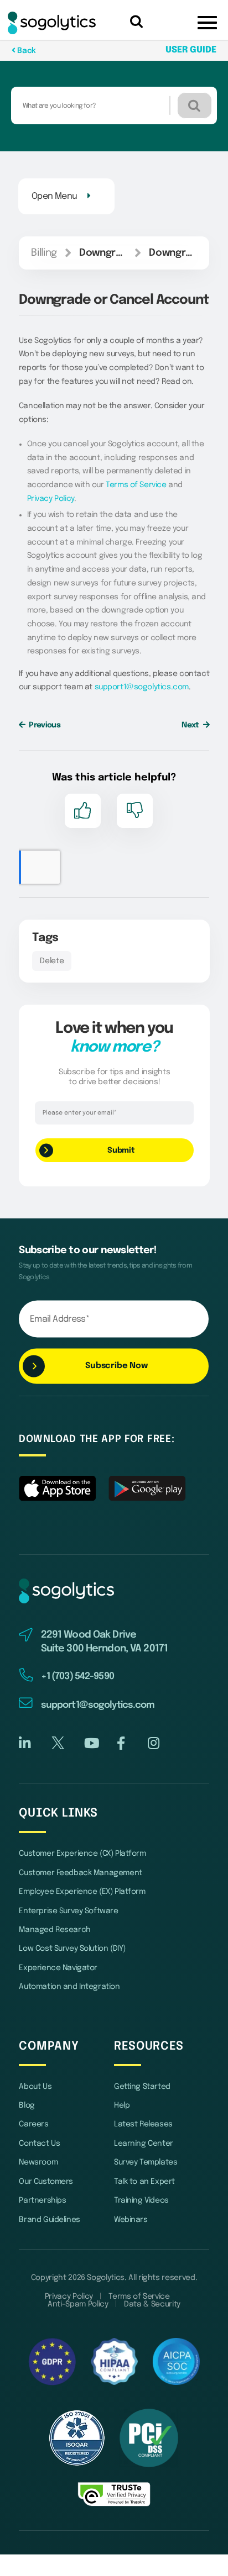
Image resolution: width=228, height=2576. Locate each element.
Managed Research (55, 1930)
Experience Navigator (58, 1968)
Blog (27, 2105)
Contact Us (39, 2144)
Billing (44, 253)
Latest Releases (143, 2124)
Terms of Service (136, 485)
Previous (44, 725)
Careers (33, 2124)
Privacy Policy (51, 499)
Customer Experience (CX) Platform (82, 1854)
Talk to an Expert (144, 2182)
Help (122, 2105)
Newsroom (38, 2162)
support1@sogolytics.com (142, 687)
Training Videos (141, 2200)
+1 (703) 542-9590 (77, 1677)
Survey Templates (146, 2162)
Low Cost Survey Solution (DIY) (72, 1949)
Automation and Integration (69, 1987)
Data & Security (152, 2304)
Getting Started (142, 2087)
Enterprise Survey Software (68, 1911)
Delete (52, 961)
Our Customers (46, 2182)
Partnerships (42, 2200)
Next (191, 725)
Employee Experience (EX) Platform (82, 1892)
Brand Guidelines (49, 2220)
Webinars (131, 2220)
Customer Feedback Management (80, 1873)
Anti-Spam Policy (78, 2304)
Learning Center (144, 2144)
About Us (35, 2087)
